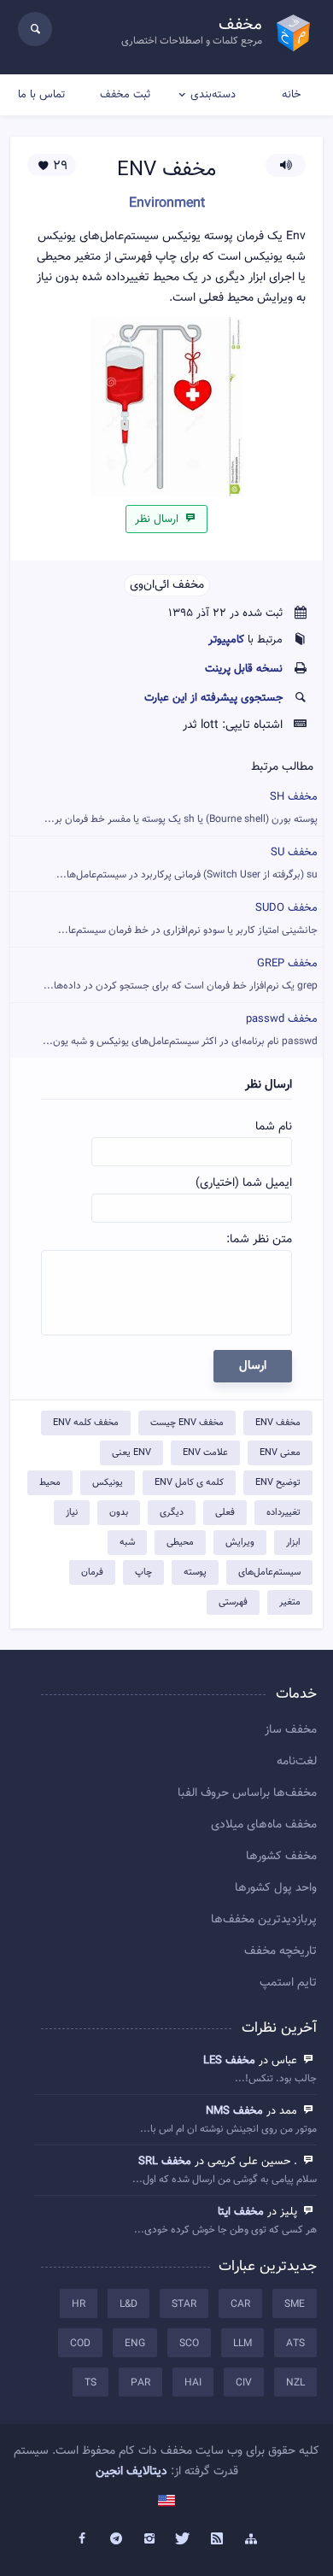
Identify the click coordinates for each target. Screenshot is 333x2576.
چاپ (143, 1573)
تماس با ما (41, 95)
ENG (135, 2344)
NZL (295, 2383)
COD (80, 2344)
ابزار (293, 1543)
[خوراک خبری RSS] (218, 2539)
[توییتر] (184, 2539)
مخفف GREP (181, 974)
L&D (129, 2304)
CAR (240, 2304)
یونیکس (108, 1483)
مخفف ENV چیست (187, 1423)
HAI (193, 2383)
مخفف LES (229, 2061)
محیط (50, 1483)
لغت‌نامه (297, 1762)
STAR (184, 2304)
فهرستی (233, 1602)
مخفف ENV (278, 1423)
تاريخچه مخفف (280, 1951)
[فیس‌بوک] (82, 2539)
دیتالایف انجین (131, 2472)
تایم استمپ (288, 1983)
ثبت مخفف (125, 95)
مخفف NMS (234, 2111)
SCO (189, 2344)
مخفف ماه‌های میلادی (264, 1825)
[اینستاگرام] (149, 2539)
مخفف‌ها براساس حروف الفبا (247, 1793)
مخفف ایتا (241, 2212)
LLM (242, 2344)
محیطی (180, 1543)
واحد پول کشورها (276, 1888)
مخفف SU (187, 863)
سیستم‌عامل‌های (269, 1573)
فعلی (225, 1513)
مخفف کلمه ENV (86, 1423)
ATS (295, 2344)
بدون (119, 1513)
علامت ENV (205, 1453)
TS (91, 2383)
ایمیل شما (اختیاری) (244, 1183)
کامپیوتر (226, 640)
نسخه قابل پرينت (244, 669)
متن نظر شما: (259, 1240)
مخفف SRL (165, 2162)
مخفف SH (181, 808)
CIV (244, 2383)
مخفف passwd (180, 1030)
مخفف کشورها (281, 1857)
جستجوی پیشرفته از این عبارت (213, 698)
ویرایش (240, 1543)
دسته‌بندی (213, 95)
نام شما (274, 1127)
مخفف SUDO (188, 919)
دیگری (172, 1513)
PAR (140, 2383)
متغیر (290, 1602)
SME (295, 2304)
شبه (127, 1543)
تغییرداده (283, 1513)
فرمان (92, 1573)
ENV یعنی (131, 1453)
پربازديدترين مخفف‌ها (264, 1920)
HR (79, 2304)
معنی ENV (280, 1453)
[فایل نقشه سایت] (251, 2539)
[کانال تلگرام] (116, 2539)
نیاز (72, 1513)
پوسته (195, 1573)
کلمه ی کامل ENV (189, 1483)
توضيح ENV (278, 1483)
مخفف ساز (291, 1730)
